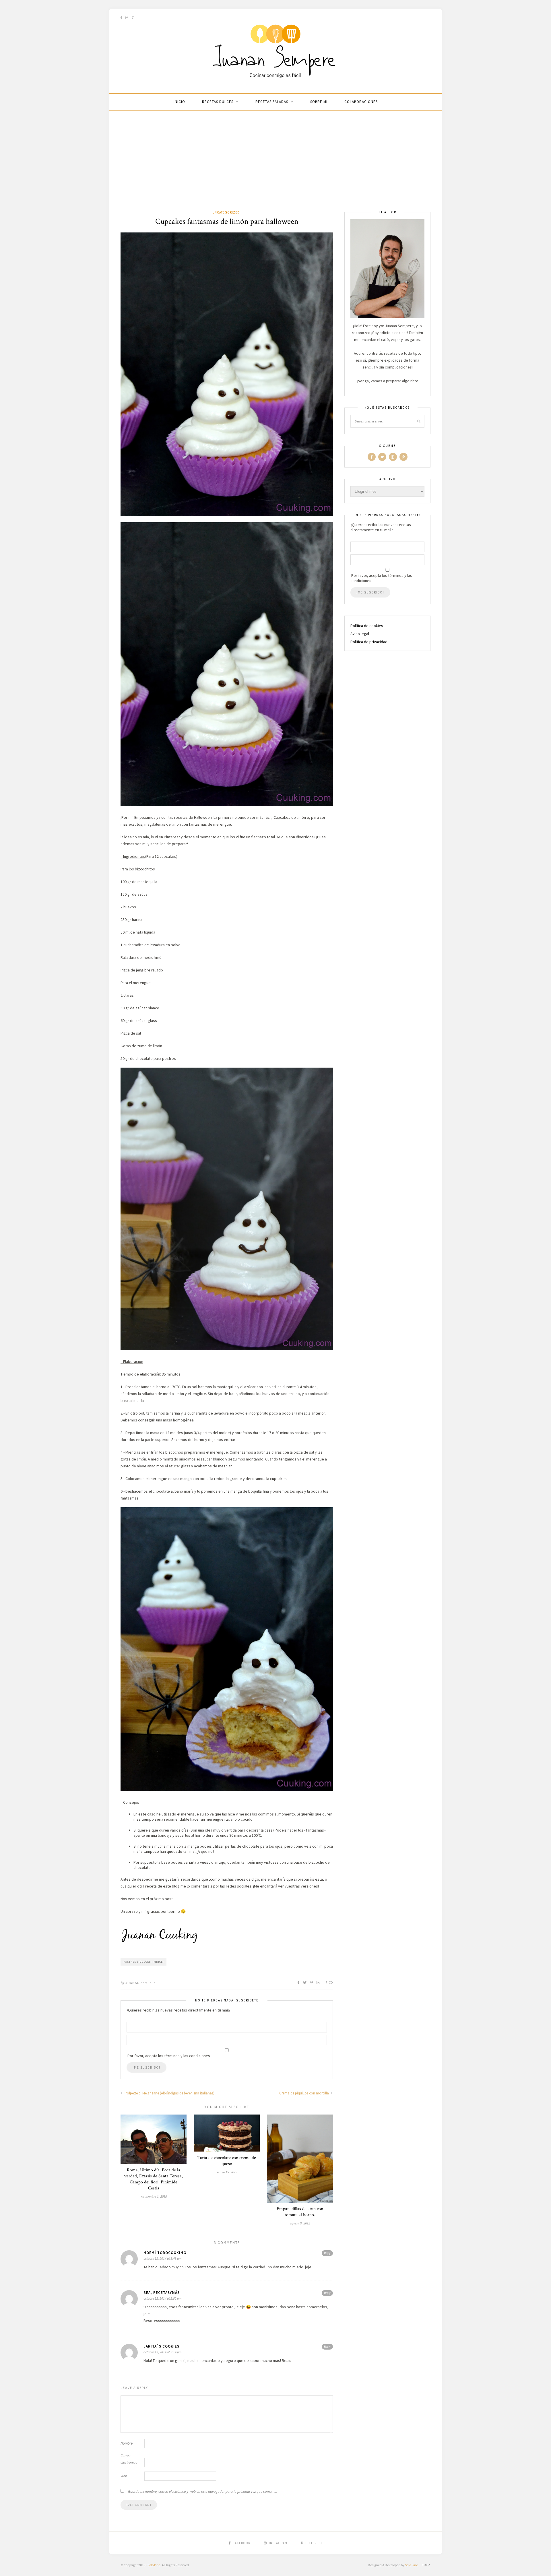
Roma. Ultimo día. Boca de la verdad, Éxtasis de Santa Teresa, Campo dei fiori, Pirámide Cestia (154, 2179)
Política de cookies (367, 626)
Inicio (179, 102)
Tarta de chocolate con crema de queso (227, 2161)
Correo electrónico (129, 2459)
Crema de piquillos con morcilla (304, 2093)
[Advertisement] (275, 166)
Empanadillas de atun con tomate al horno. (300, 2212)
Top (425, 2565)
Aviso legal (360, 634)
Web (124, 2476)
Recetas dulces (218, 102)
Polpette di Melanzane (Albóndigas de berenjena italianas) (169, 2093)
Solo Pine (154, 2565)
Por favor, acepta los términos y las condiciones (381, 578)
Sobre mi (319, 102)
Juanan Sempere (140, 1983)
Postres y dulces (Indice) (144, 1962)
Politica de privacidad (369, 642)
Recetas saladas (272, 102)
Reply (327, 2253)
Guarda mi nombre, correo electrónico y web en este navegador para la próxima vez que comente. (203, 2491)
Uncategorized (226, 212)
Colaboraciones (361, 102)
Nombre (127, 2443)
